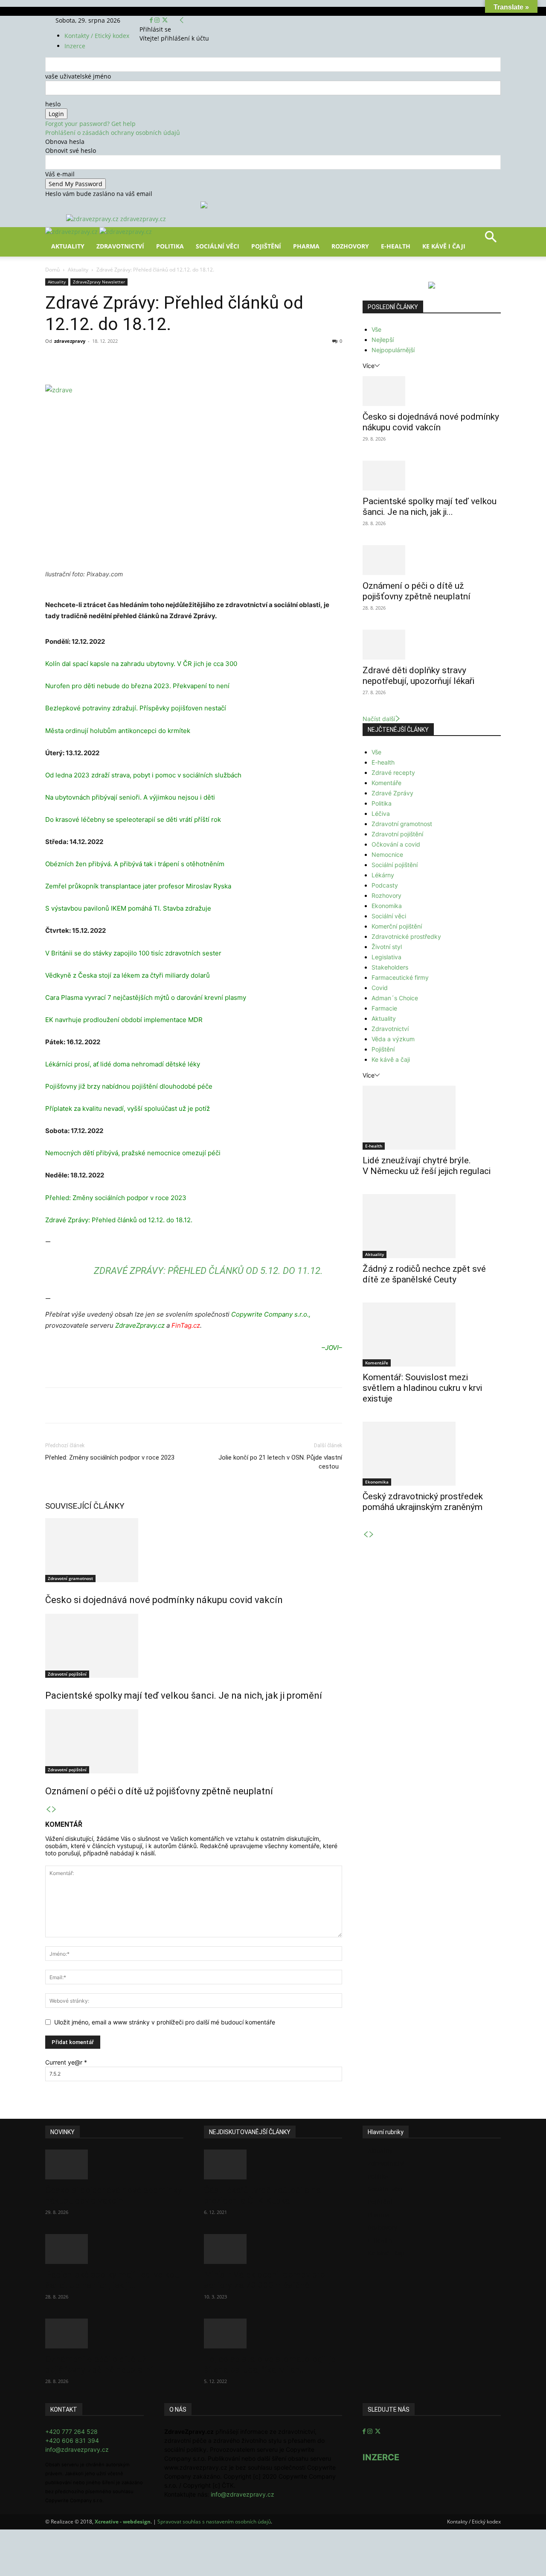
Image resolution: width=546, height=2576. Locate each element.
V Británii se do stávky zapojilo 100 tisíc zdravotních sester (133, 953)
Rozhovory (350, 246)
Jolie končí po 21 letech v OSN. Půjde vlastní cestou (280, 1462)
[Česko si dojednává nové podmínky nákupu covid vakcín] (194, 1550)
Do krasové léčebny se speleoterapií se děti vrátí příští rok (133, 819)
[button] (491, 240)
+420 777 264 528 (71, 2431)
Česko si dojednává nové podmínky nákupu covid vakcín (164, 1600)
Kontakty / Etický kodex (97, 36)
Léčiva (381, 813)
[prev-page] (48, 1809)
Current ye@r (66, 2062)
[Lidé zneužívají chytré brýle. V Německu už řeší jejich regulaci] (432, 1118)
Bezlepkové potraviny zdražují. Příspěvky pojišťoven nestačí (136, 708)
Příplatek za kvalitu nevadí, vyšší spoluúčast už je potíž (128, 1108)
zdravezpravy (70, 341)
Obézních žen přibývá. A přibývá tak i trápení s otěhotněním (135, 864)
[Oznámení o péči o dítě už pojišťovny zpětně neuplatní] (194, 1741)
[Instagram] (158, 20)
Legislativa (386, 957)
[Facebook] (152, 20)
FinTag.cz (186, 1325)
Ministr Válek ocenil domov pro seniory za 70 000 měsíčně (264, 2280)
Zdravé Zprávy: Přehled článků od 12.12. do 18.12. (119, 1220)
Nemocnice (387, 854)
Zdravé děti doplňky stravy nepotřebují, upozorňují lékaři (418, 676)
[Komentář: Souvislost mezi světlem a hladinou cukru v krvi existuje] (432, 1335)
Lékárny (383, 875)
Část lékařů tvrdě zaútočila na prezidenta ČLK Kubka (262, 2195)
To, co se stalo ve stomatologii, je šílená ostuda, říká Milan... (270, 2364)
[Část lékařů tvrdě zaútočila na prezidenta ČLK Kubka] (273, 2164)
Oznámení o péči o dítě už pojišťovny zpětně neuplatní (159, 1791)
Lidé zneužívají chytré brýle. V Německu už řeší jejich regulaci (427, 1166)
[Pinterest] (144, 360)
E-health (383, 762)
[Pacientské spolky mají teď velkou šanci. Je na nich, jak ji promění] (194, 1646)
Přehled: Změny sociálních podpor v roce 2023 (116, 1198)
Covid (380, 988)
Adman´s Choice (395, 998)
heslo (53, 104)
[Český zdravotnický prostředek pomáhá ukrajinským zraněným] (432, 1454)
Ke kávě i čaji (444, 246)
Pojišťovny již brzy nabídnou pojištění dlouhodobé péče (129, 1086)
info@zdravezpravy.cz (77, 2449)
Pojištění (266, 246)
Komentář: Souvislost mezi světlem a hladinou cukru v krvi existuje (422, 1388)
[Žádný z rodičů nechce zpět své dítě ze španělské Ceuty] (432, 1226)
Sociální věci (218, 246)
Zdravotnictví (120, 246)
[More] (203, 360)
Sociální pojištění (395, 865)
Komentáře (386, 783)
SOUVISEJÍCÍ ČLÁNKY (85, 1506)
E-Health (396, 246)
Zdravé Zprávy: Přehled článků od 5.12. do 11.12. (208, 1271)
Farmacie (384, 1008)
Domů (52, 270)
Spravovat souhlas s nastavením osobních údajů (214, 2522)
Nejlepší (383, 340)
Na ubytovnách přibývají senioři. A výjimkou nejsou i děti (130, 797)
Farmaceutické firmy (400, 977)
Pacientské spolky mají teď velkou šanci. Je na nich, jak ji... (430, 507)
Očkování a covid (396, 844)
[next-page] (54, 1809)
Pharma (306, 246)
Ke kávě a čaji (391, 1059)
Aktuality (68, 246)
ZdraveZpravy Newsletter (99, 282)
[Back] (182, 20)
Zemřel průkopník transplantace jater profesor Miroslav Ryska (138, 886)
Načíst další (379, 719)
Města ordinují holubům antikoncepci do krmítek (118, 731)
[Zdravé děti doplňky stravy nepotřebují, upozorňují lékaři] (432, 645)
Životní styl (387, 947)
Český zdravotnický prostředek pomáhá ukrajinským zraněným (423, 1502)
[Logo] (72, 232)
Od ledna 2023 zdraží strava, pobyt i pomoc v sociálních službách (143, 775)
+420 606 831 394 (72, 2440)
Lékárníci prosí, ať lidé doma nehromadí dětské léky (123, 1064)
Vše (376, 329)
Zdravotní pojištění (67, 1674)
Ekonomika (387, 906)
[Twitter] (165, 20)
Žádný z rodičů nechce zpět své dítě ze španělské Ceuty (424, 1274)
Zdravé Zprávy (392, 793)
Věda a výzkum (393, 1039)
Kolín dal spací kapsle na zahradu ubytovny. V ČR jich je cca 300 (141, 664)
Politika (170, 246)
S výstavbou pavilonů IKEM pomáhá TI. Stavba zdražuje (128, 908)
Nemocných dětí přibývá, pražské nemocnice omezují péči (133, 1153)
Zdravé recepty (393, 773)
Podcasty (385, 885)
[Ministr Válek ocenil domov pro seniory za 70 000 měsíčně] (273, 2249)
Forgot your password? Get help (90, 124)
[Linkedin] (183, 360)
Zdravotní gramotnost (70, 1578)
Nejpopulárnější (393, 350)
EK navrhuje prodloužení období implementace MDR (124, 1020)
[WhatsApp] (164, 360)
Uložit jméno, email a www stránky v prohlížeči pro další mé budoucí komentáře (165, 2022)
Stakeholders (390, 967)
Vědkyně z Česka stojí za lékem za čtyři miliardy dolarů (128, 975)
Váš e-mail (60, 174)
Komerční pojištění (397, 926)
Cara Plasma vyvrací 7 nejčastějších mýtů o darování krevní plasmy (146, 997)
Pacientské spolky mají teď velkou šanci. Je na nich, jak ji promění (184, 1695)
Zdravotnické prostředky (406, 936)
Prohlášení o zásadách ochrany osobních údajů (113, 133)
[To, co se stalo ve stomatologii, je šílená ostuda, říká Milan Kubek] (273, 2334)
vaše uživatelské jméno (78, 76)
